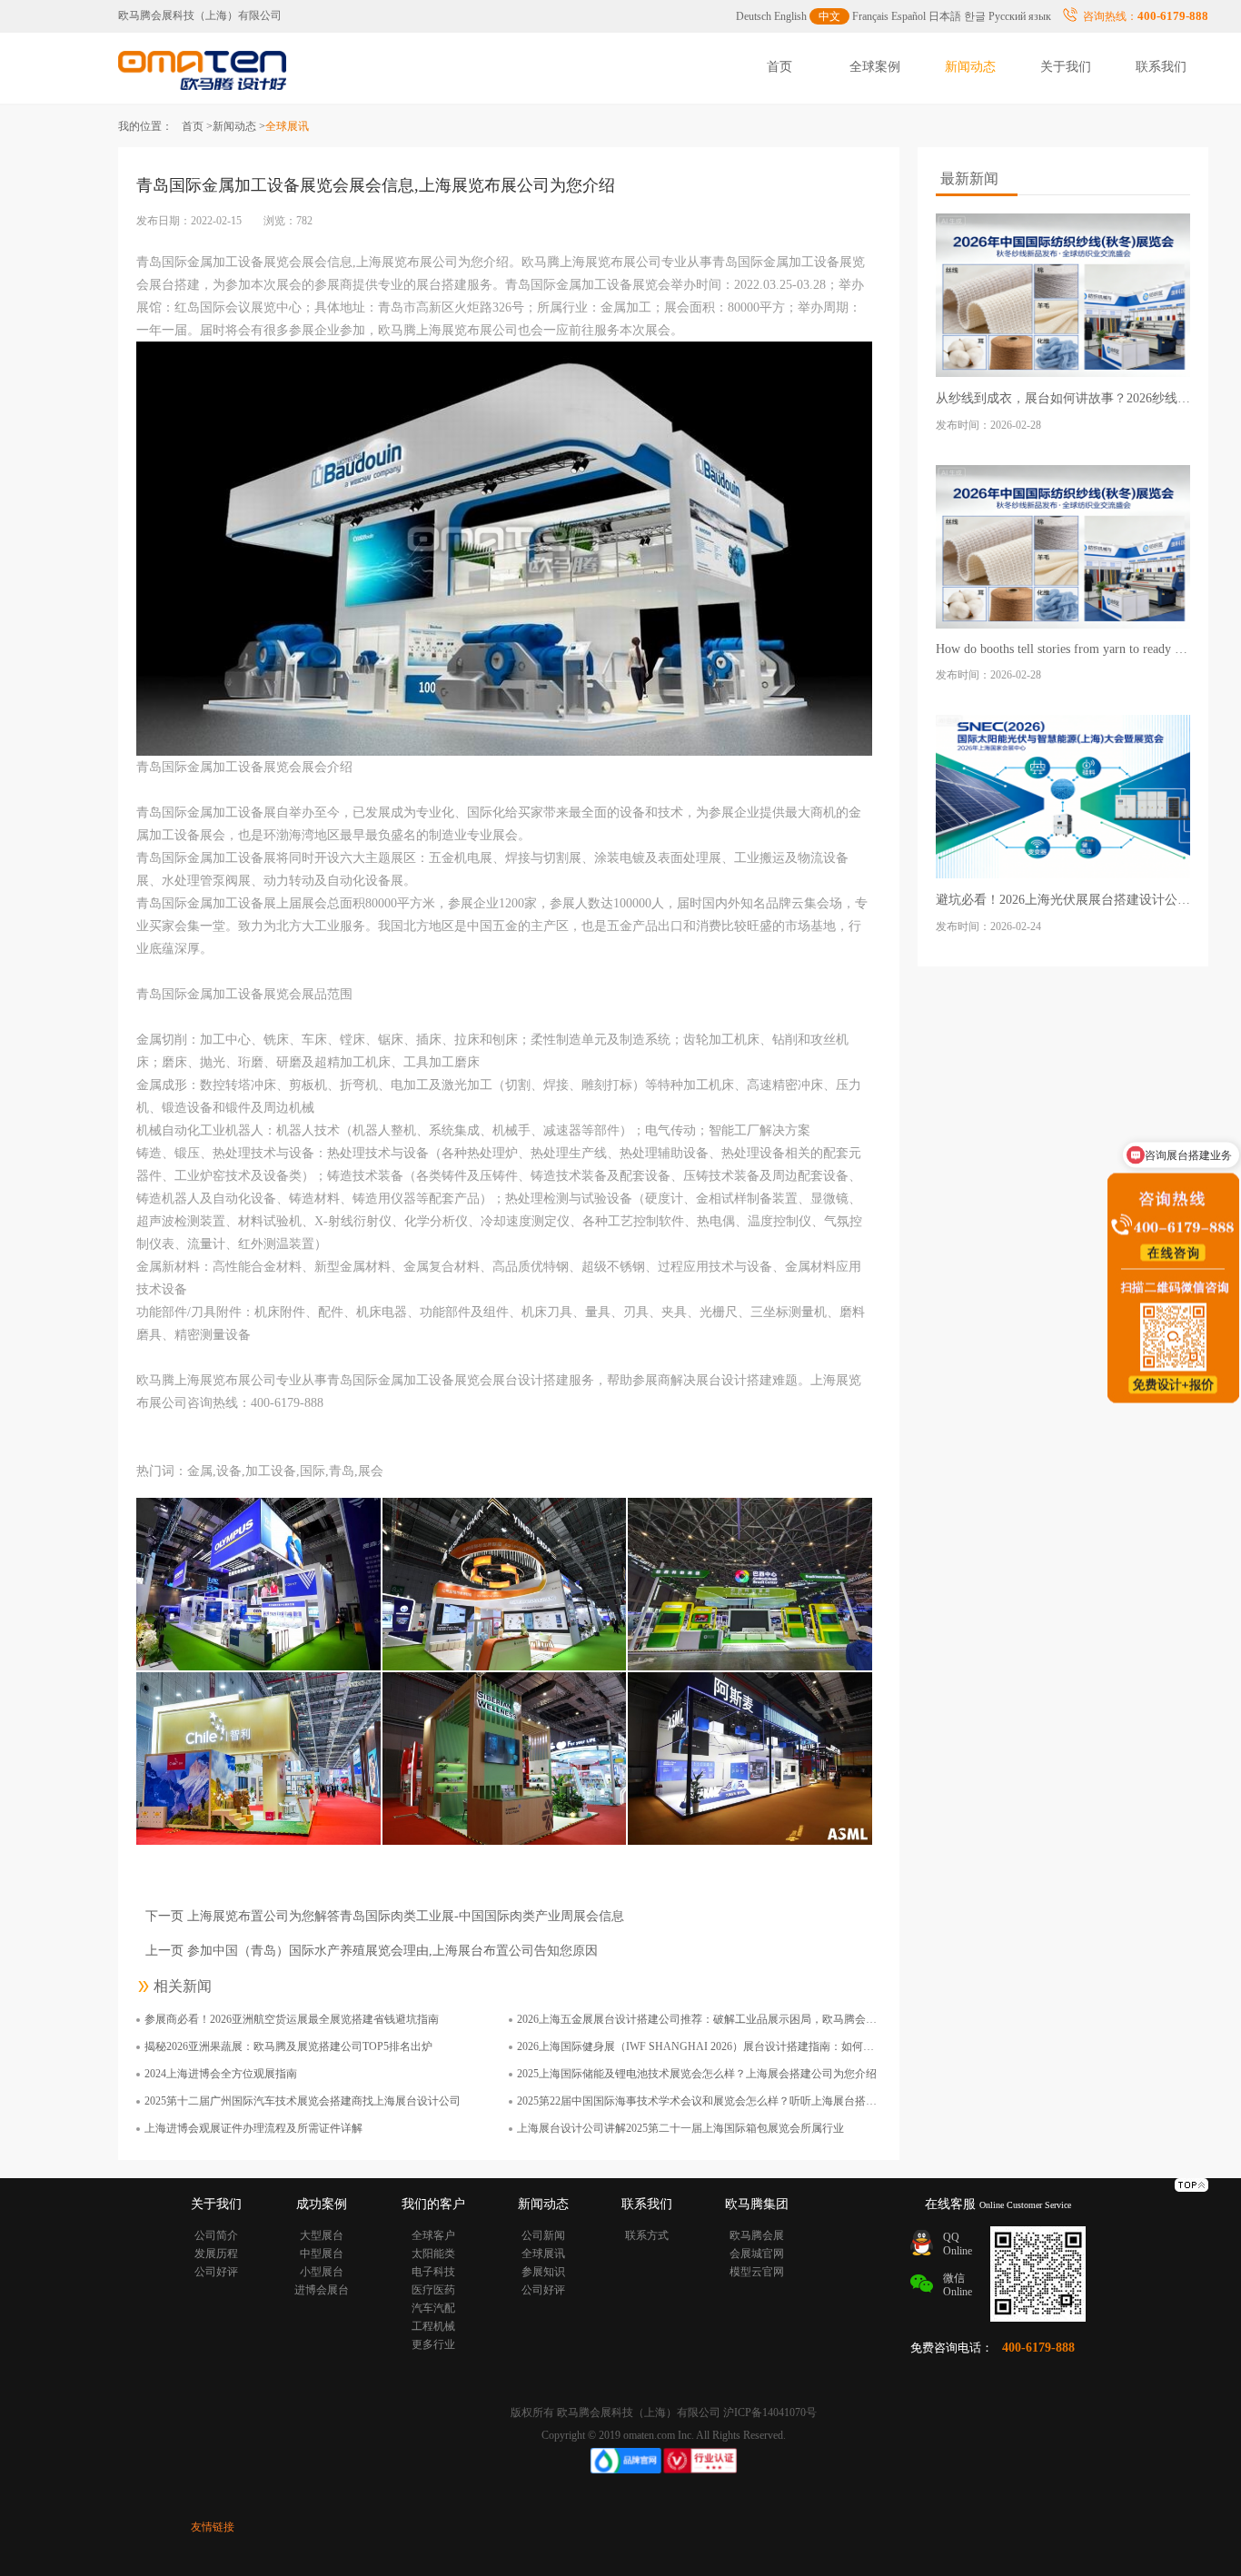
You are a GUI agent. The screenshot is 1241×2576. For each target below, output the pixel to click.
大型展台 (322, 2235)
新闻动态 (970, 67)
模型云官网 (757, 2272)
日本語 (945, 16)
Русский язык (1020, 16)
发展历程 (216, 2254)
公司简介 (216, 2235)
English (790, 16)
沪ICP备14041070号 (770, 2413)
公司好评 (216, 2272)
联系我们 (1161, 67)
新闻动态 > (239, 126)
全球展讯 (543, 2254)
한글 (975, 16)
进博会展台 (322, 2290)
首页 (779, 67)
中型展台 (322, 2254)
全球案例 (875, 67)
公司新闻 (543, 2235)
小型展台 (322, 2272)
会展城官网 (757, 2254)
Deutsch (754, 16)
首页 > (197, 126)
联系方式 (647, 2235)
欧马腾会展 (757, 2235)
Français (870, 16)
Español (908, 16)
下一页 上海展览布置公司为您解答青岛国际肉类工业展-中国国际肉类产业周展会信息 (385, 1916)
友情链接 (213, 2527)
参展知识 (543, 2272)
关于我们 (1066, 67)
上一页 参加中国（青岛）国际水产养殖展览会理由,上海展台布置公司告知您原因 (372, 1951)
